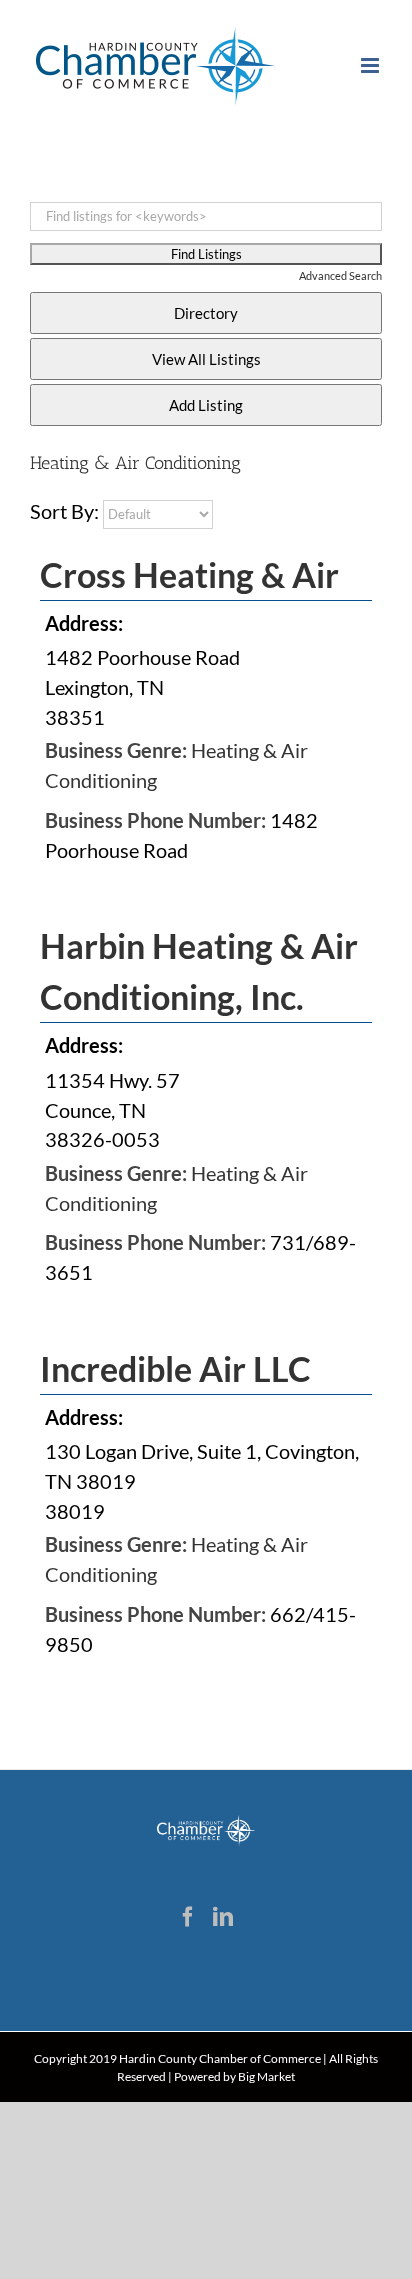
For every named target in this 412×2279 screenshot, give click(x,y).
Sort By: (64, 511)
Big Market (266, 2076)
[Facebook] (188, 1917)
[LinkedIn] (223, 1917)
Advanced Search (340, 275)
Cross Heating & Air (189, 574)
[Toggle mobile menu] (371, 65)
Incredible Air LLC (175, 1368)
